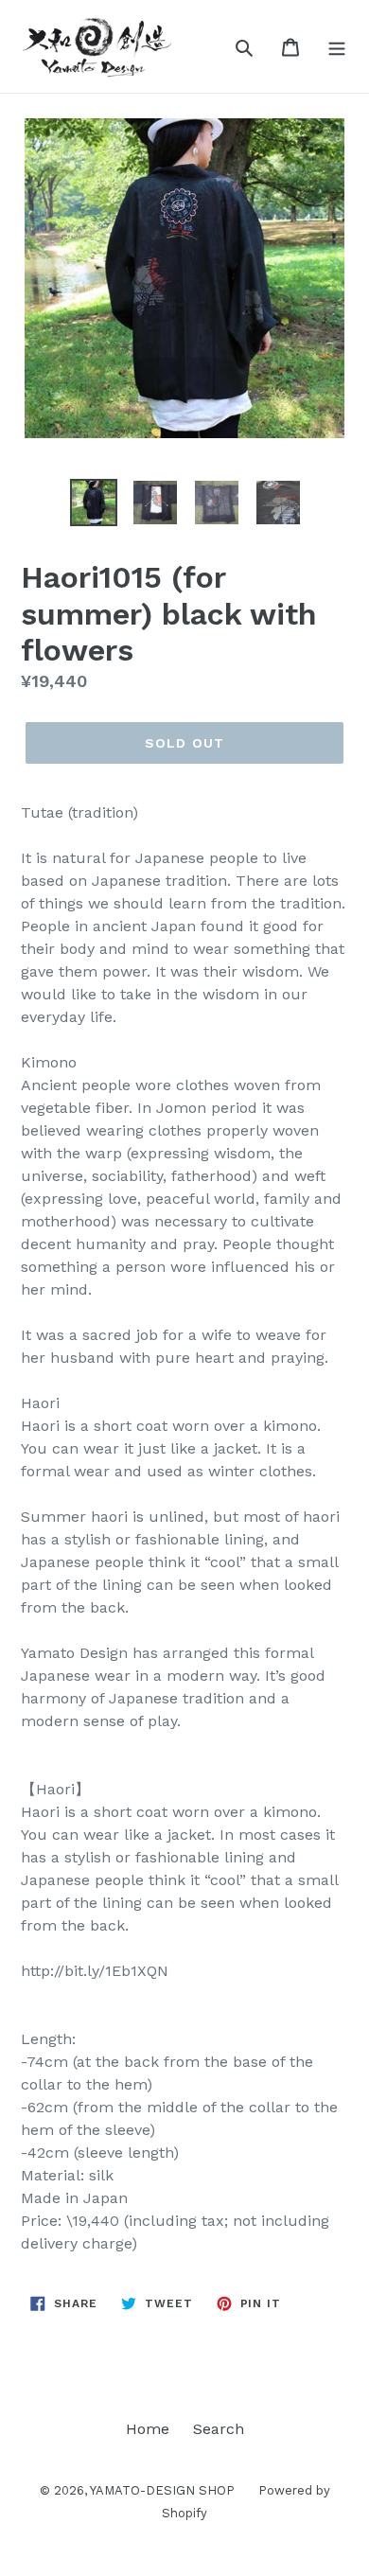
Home (148, 2429)
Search (219, 2429)
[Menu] (337, 46)
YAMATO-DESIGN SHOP (162, 2490)
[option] (94, 503)
